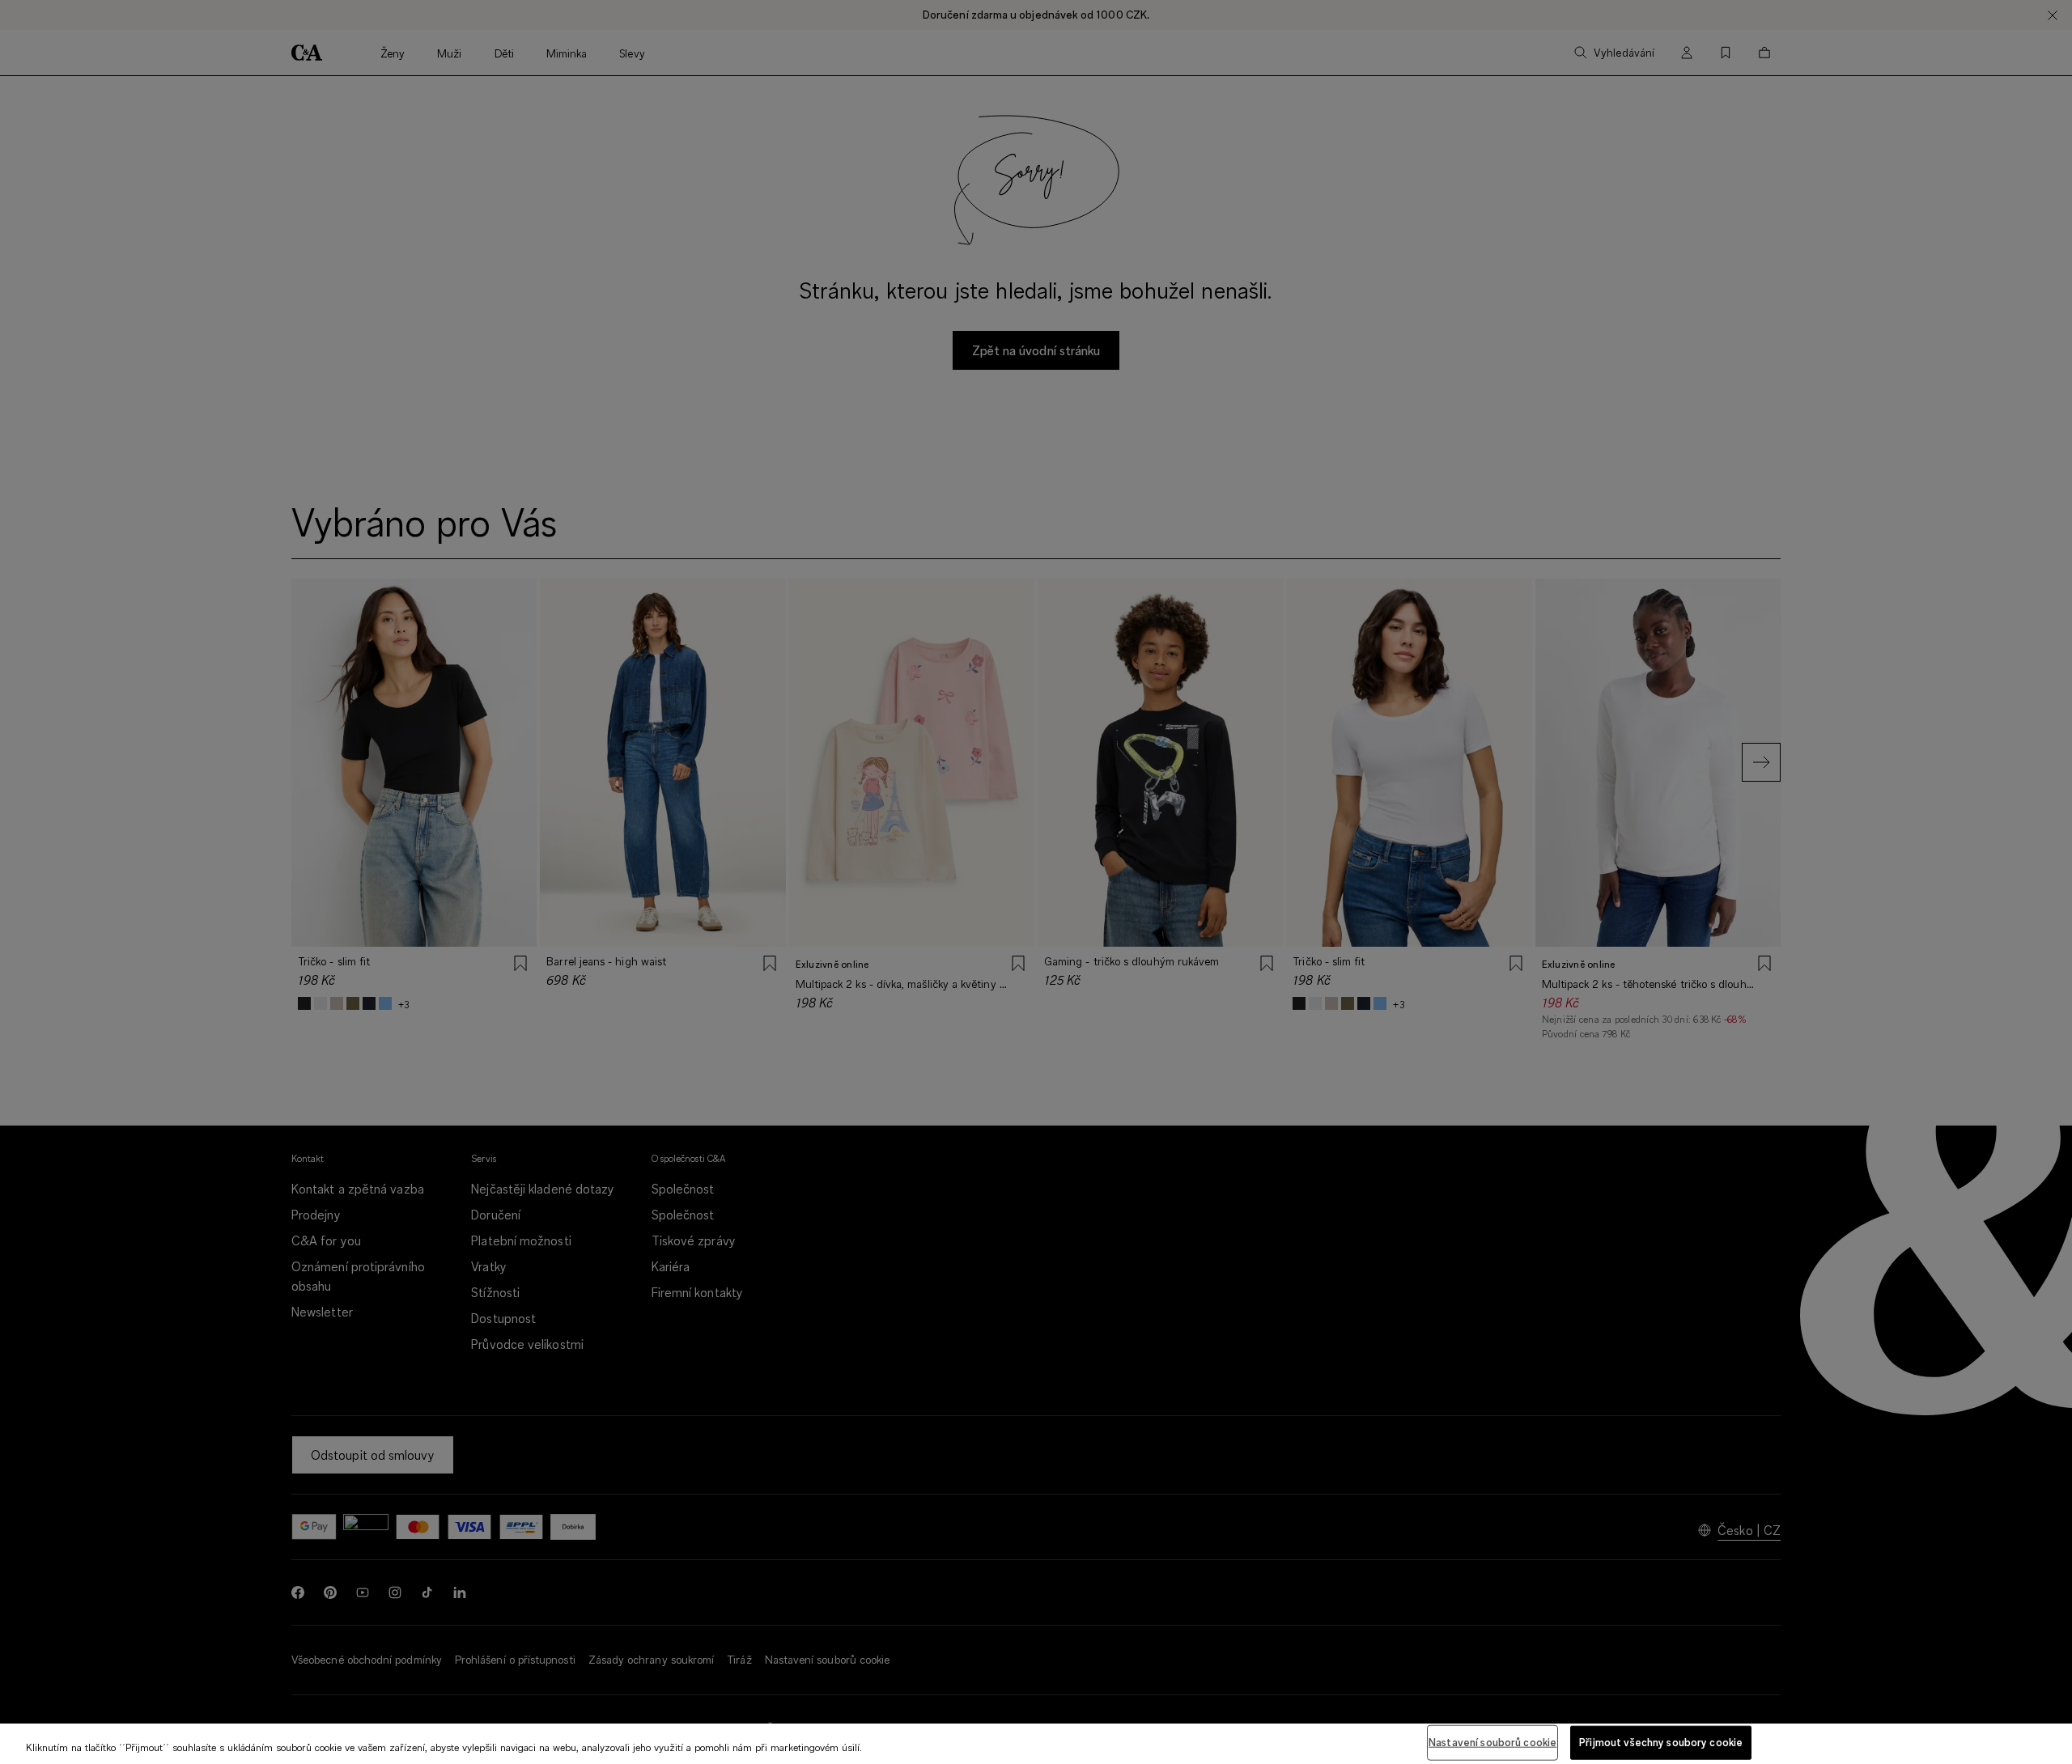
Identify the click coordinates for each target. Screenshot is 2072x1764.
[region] (1036, 1744)
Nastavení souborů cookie (1492, 1742)
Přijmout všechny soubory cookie (1661, 1742)
